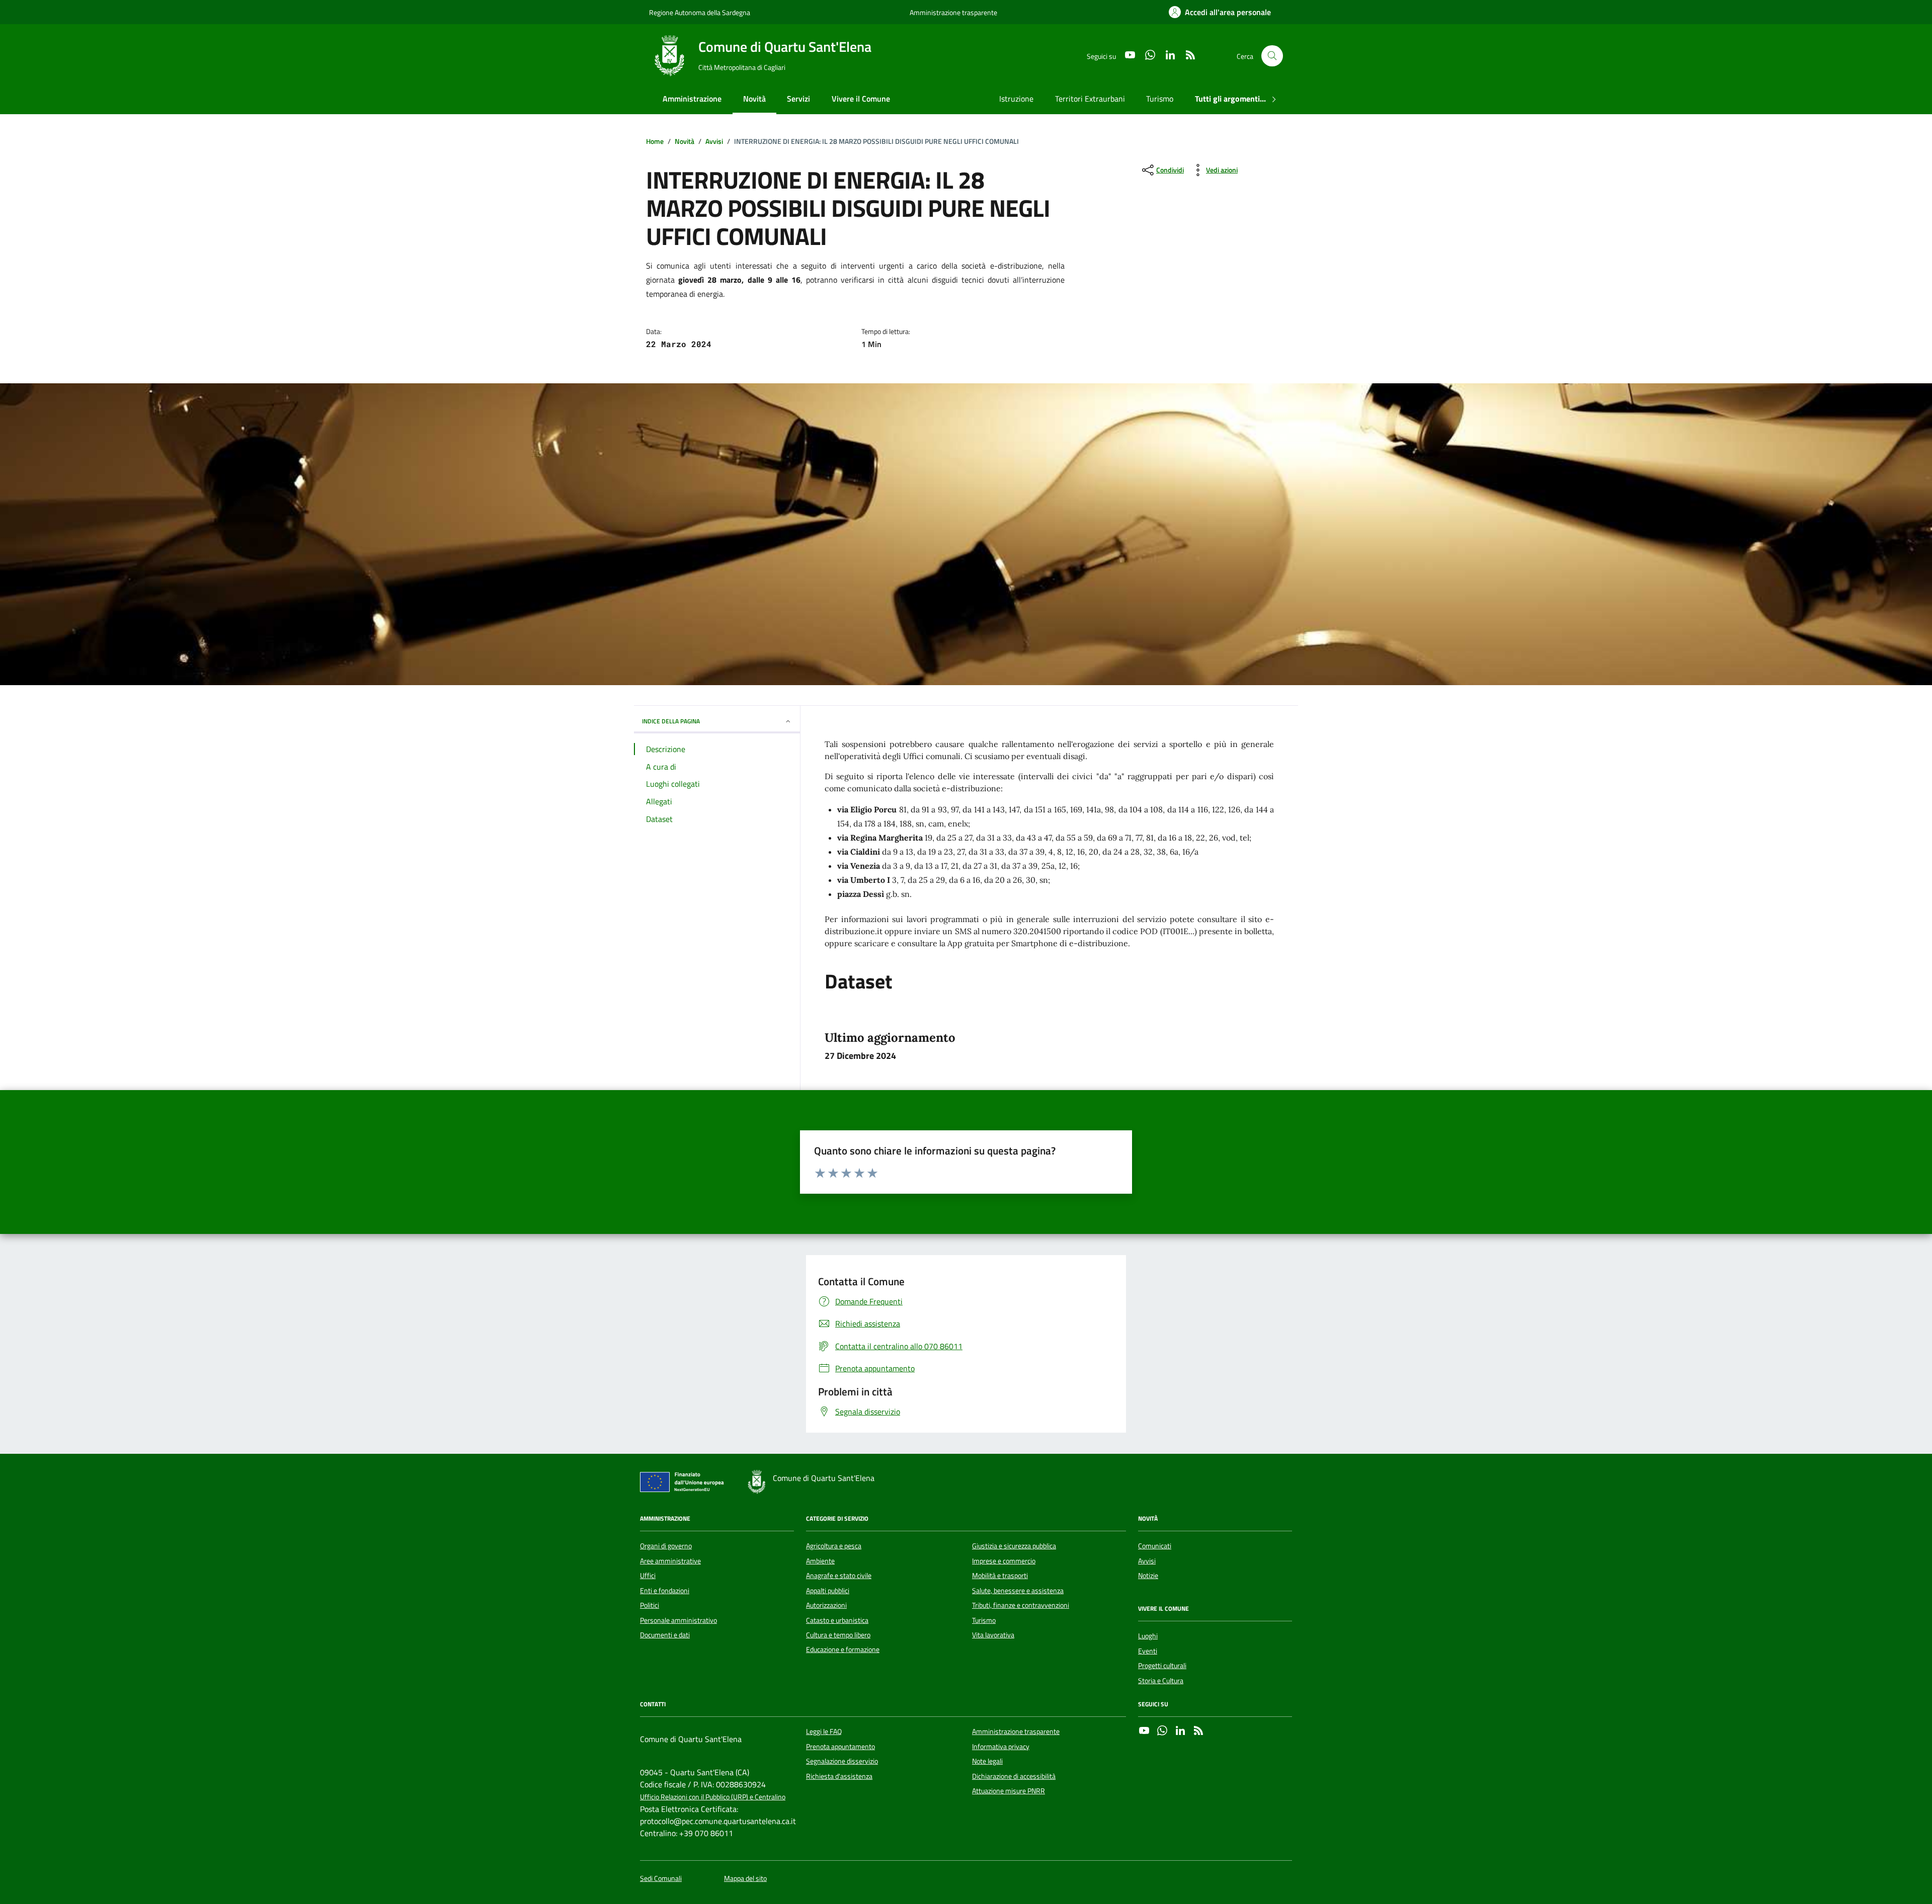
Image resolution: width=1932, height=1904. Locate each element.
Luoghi (1148, 1636)
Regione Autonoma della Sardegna (700, 12)
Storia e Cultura (1161, 1681)
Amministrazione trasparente (953, 12)
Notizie (1148, 1576)
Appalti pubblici (828, 1591)
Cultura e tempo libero (838, 1635)
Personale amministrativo (678, 1620)
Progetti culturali (1162, 1666)
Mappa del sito (745, 1879)
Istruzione (1016, 99)
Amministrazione (692, 99)
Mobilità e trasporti (1000, 1576)
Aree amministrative (670, 1561)
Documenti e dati (665, 1635)
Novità (754, 99)
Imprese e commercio (1004, 1561)
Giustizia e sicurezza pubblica (1014, 1546)
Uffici (648, 1576)
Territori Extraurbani (1090, 99)
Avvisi (1147, 1561)
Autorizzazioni (826, 1605)
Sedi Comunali (661, 1879)
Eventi (1148, 1651)
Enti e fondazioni (665, 1591)
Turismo (1160, 99)
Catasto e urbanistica (837, 1620)
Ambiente (820, 1561)
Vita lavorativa (993, 1635)
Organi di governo (666, 1546)
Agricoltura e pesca (834, 1546)
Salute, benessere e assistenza (1018, 1591)
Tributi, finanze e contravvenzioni (1021, 1605)
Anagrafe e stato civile (839, 1576)
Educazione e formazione (843, 1649)
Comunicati (1155, 1546)
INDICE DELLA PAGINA (671, 721)
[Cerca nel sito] (1272, 56)
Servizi (798, 99)
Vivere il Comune (861, 99)
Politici (650, 1605)
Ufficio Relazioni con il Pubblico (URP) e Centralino (713, 1797)
